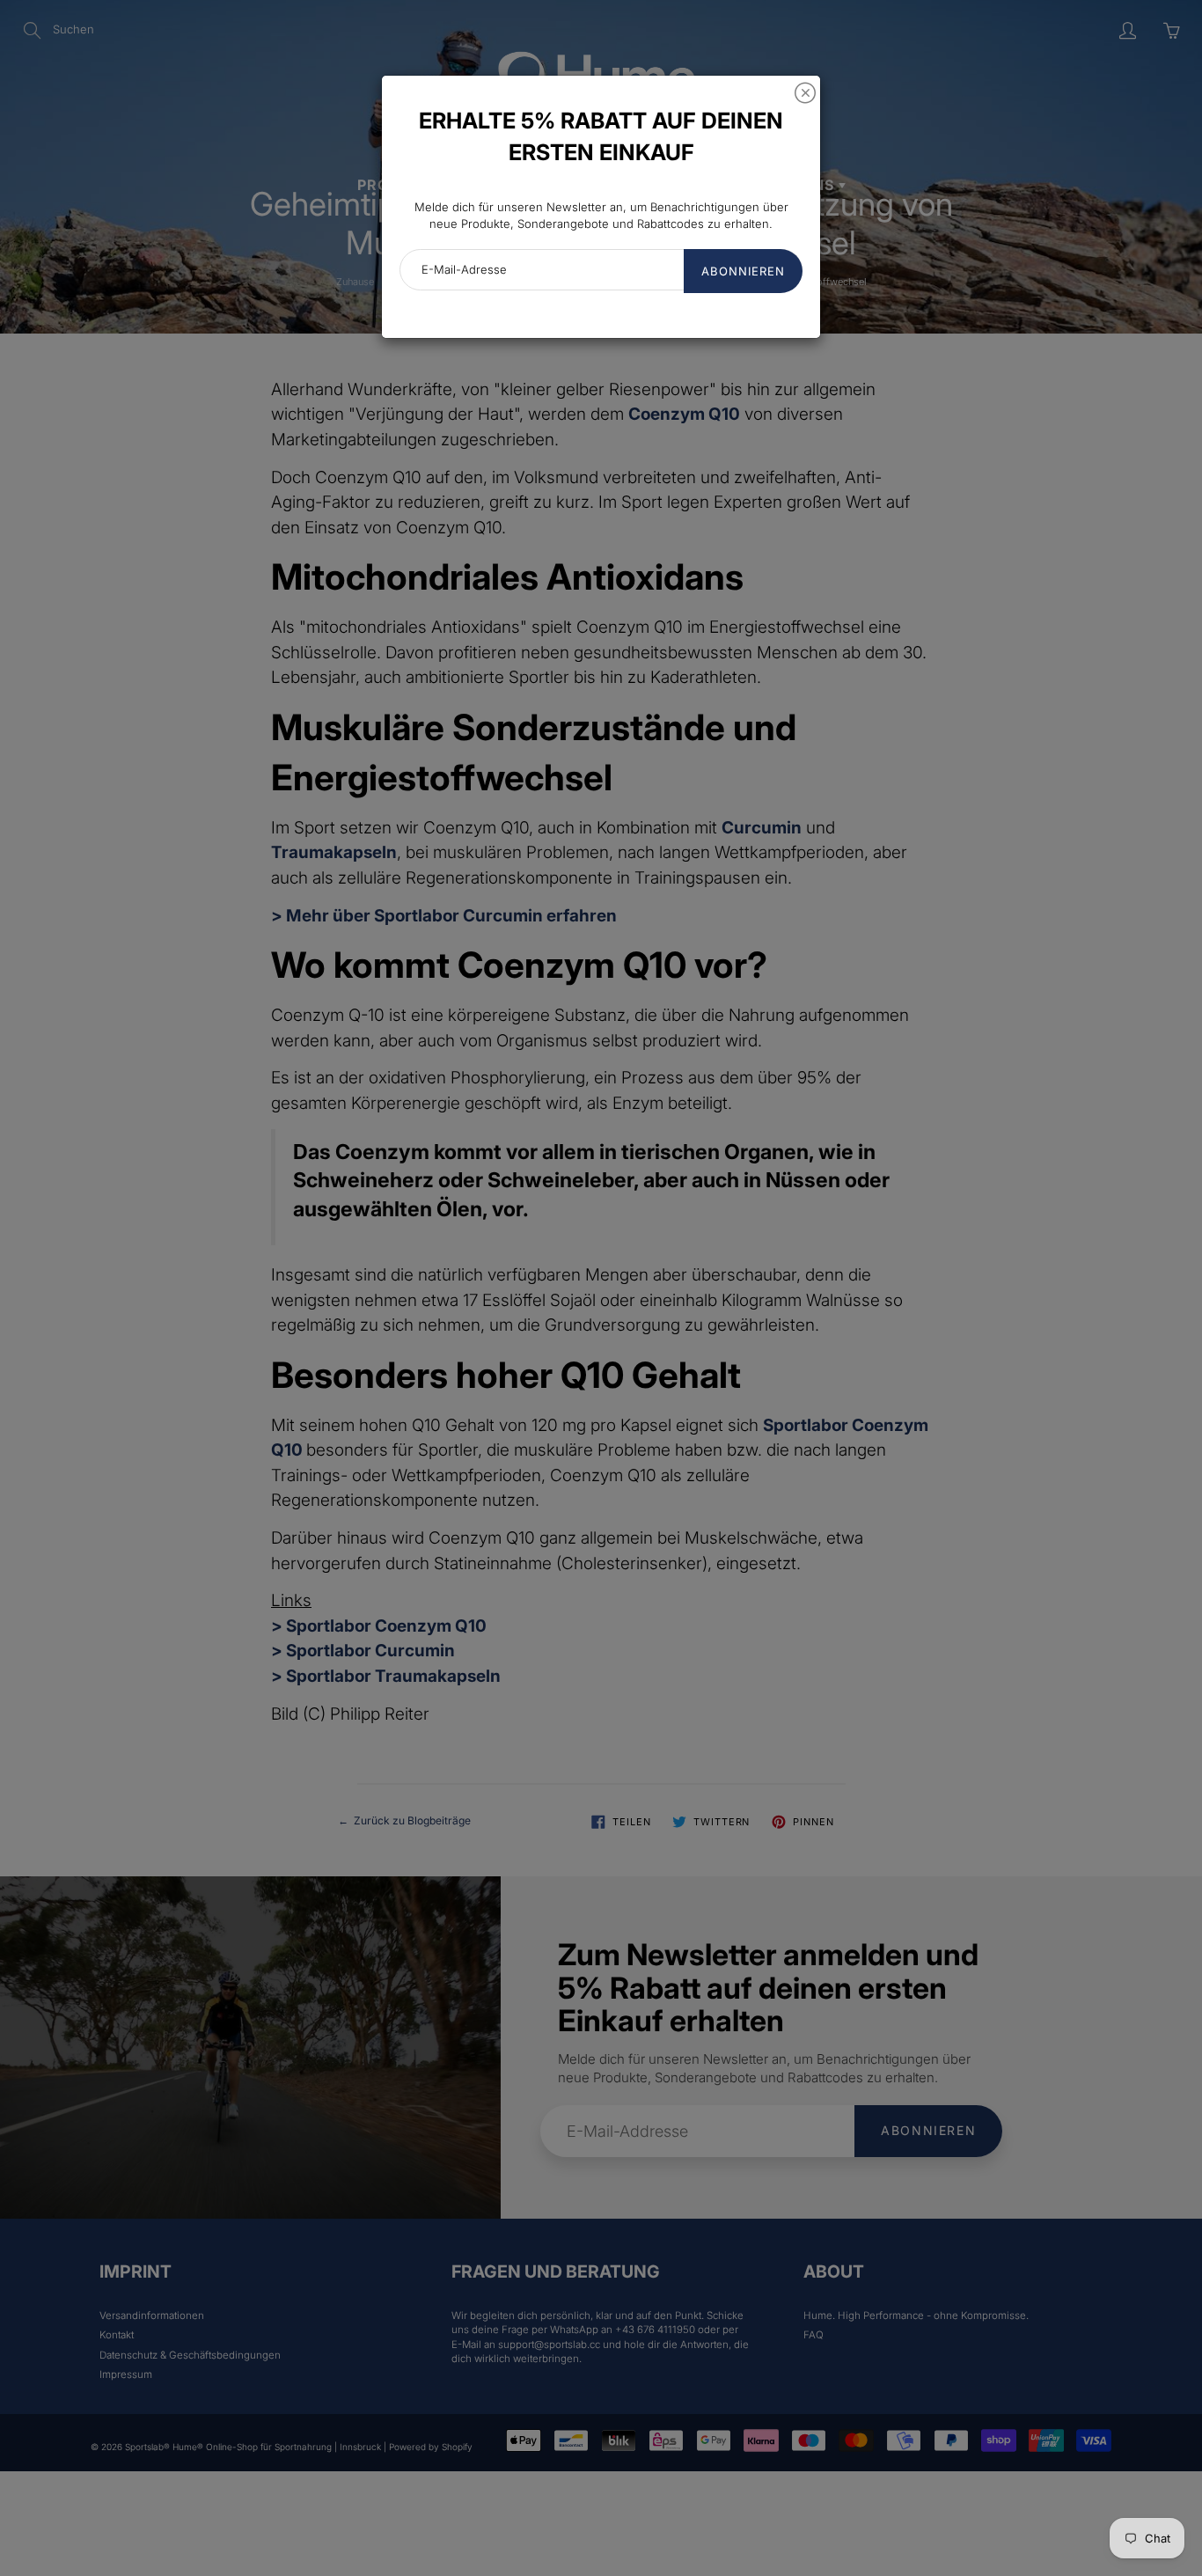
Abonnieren (743, 271)
